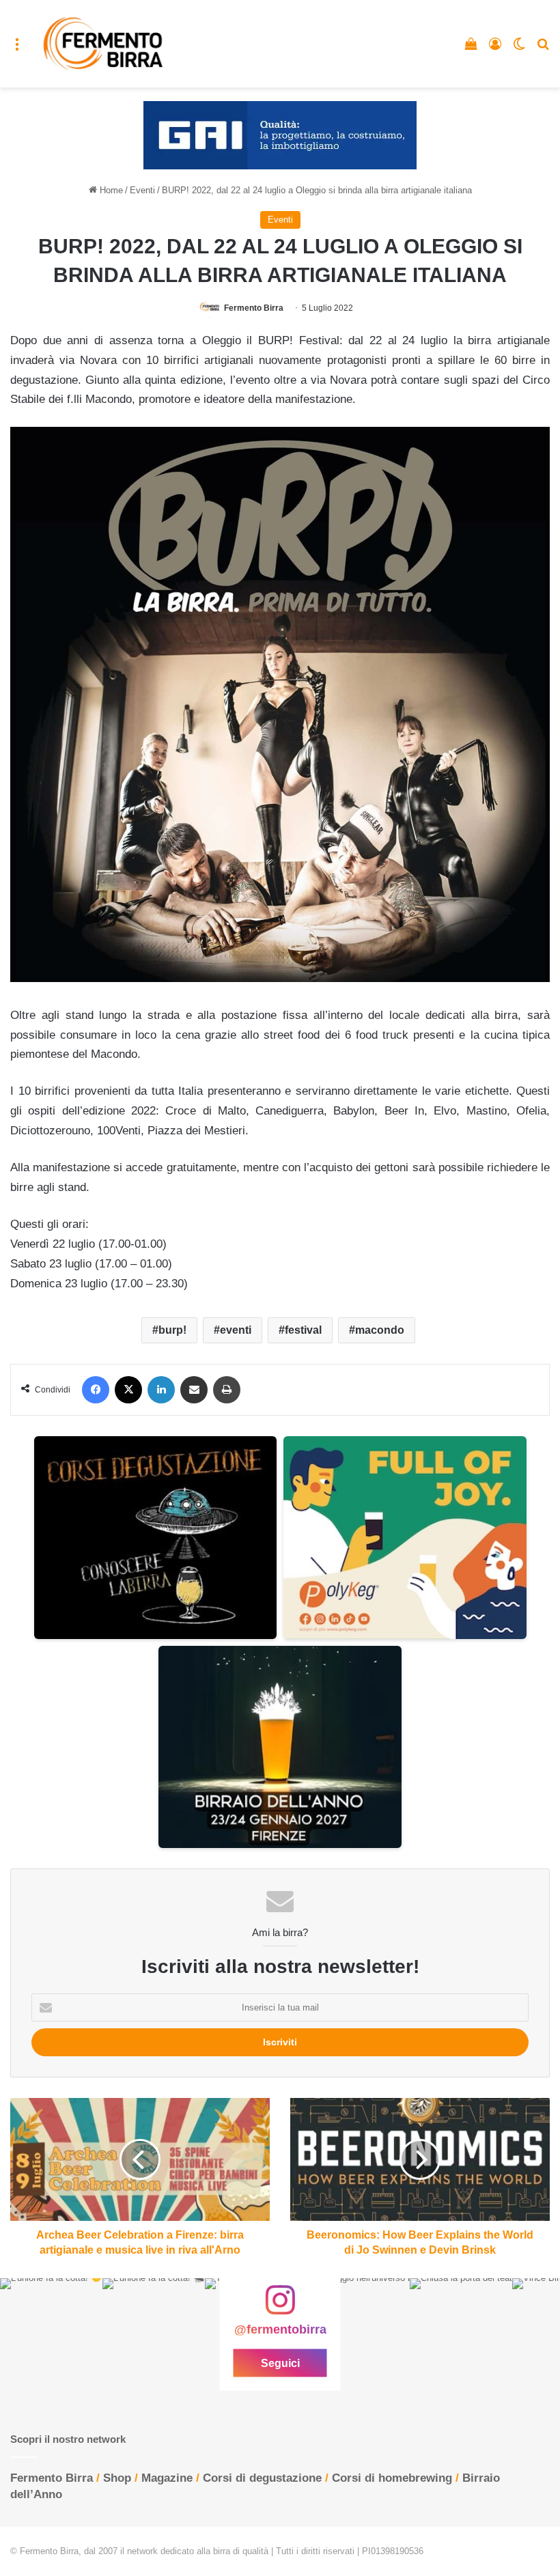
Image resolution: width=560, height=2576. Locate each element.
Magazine (167, 2478)
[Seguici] (280, 2307)
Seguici (280, 2363)
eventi (236, 1330)
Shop (117, 2478)
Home (110, 190)
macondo (380, 1330)
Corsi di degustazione (262, 2478)
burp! (172, 1330)
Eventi (142, 190)
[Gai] (280, 135)
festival (303, 1330)
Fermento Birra (254, 308)
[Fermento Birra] (104, 44)
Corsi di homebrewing (392, 2478)
